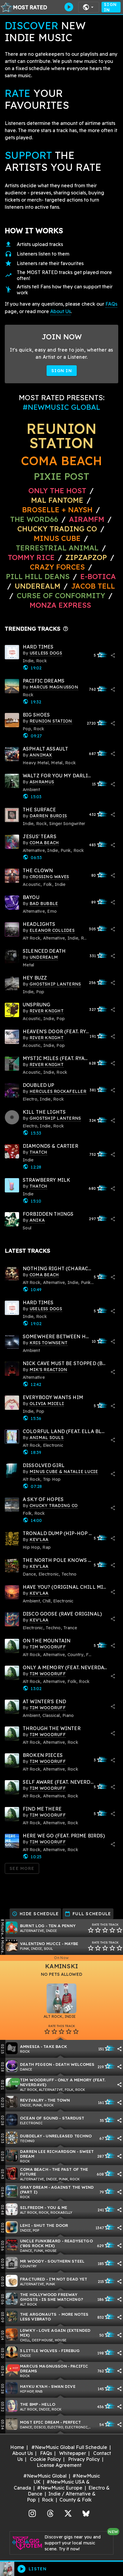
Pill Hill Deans (38, 576)
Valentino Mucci (40, 1943)
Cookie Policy (45, 2459)
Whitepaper (73, 2453)
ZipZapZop (86, 557)
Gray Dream (34, 2187)
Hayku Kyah (34, 2386)
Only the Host (57, 491)
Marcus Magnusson (43, 2366)
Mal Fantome (57, 500)
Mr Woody (32, 2261)
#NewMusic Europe (60, 2488)
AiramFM (87, 519)
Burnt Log (32, 1926)
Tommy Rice (31, 557)
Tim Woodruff (37, 2080)
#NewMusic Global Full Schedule (69, 2447)
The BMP (29, 2404)
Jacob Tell (93, 586)
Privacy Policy (84, 2459)
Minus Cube (57, 538)
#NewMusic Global (45, 2476)
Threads (50, 2513)
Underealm (37, 586)
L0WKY (28, 2330)
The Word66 (34, 519)
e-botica (98, 576)
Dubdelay (31, 2136)
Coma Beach (61, 461)
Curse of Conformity (61, 595)
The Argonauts (39, 2314)
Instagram (32, 2513)
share (113, 655)
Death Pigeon (36, 2064)
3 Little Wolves (39, 2350)
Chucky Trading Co (57, 529)
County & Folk (76, 2500)
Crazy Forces (57, 567)
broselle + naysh (57, 510)
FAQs (111, 304)
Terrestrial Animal (57, 548)
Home (17, 2447)
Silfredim (32, 2207)
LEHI (25, 2225)
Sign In (110, 7)
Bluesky (86, 2513)
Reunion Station (61, 436)
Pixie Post (61, 476)
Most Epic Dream (40, 2422)
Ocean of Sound (39, 2118)
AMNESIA (30, 2046)
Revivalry (32, 2100)
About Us (60, 311)
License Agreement (59, 2465)
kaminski (61, 1966)
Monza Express (60, 605)
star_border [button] (91, 1930)
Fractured (33, 2279)
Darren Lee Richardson (48, 2151)
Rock (48, 2500)
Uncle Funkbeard (40, 2241)
